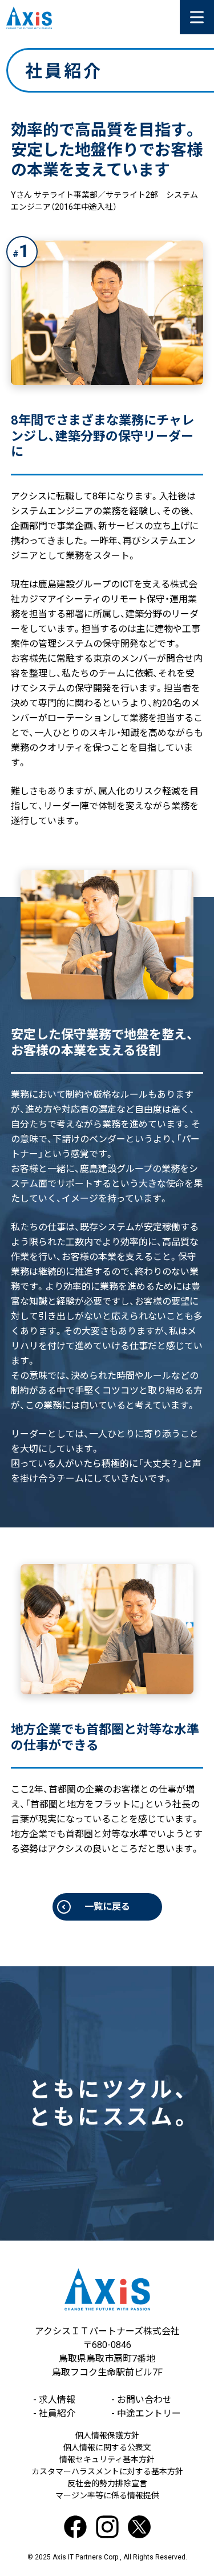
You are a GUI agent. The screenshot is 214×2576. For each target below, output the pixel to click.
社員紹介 (54, 2413)
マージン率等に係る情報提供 (107, 2495)
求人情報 (54, 2400)
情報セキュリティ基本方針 (107, 2459)
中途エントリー (146, 2413)
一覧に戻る (107, 1907)
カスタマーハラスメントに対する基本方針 (107, 2471)
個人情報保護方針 (107, 2435)
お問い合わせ (142, 2400)
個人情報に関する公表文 (107, 2447)
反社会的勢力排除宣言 (107, 2483)
